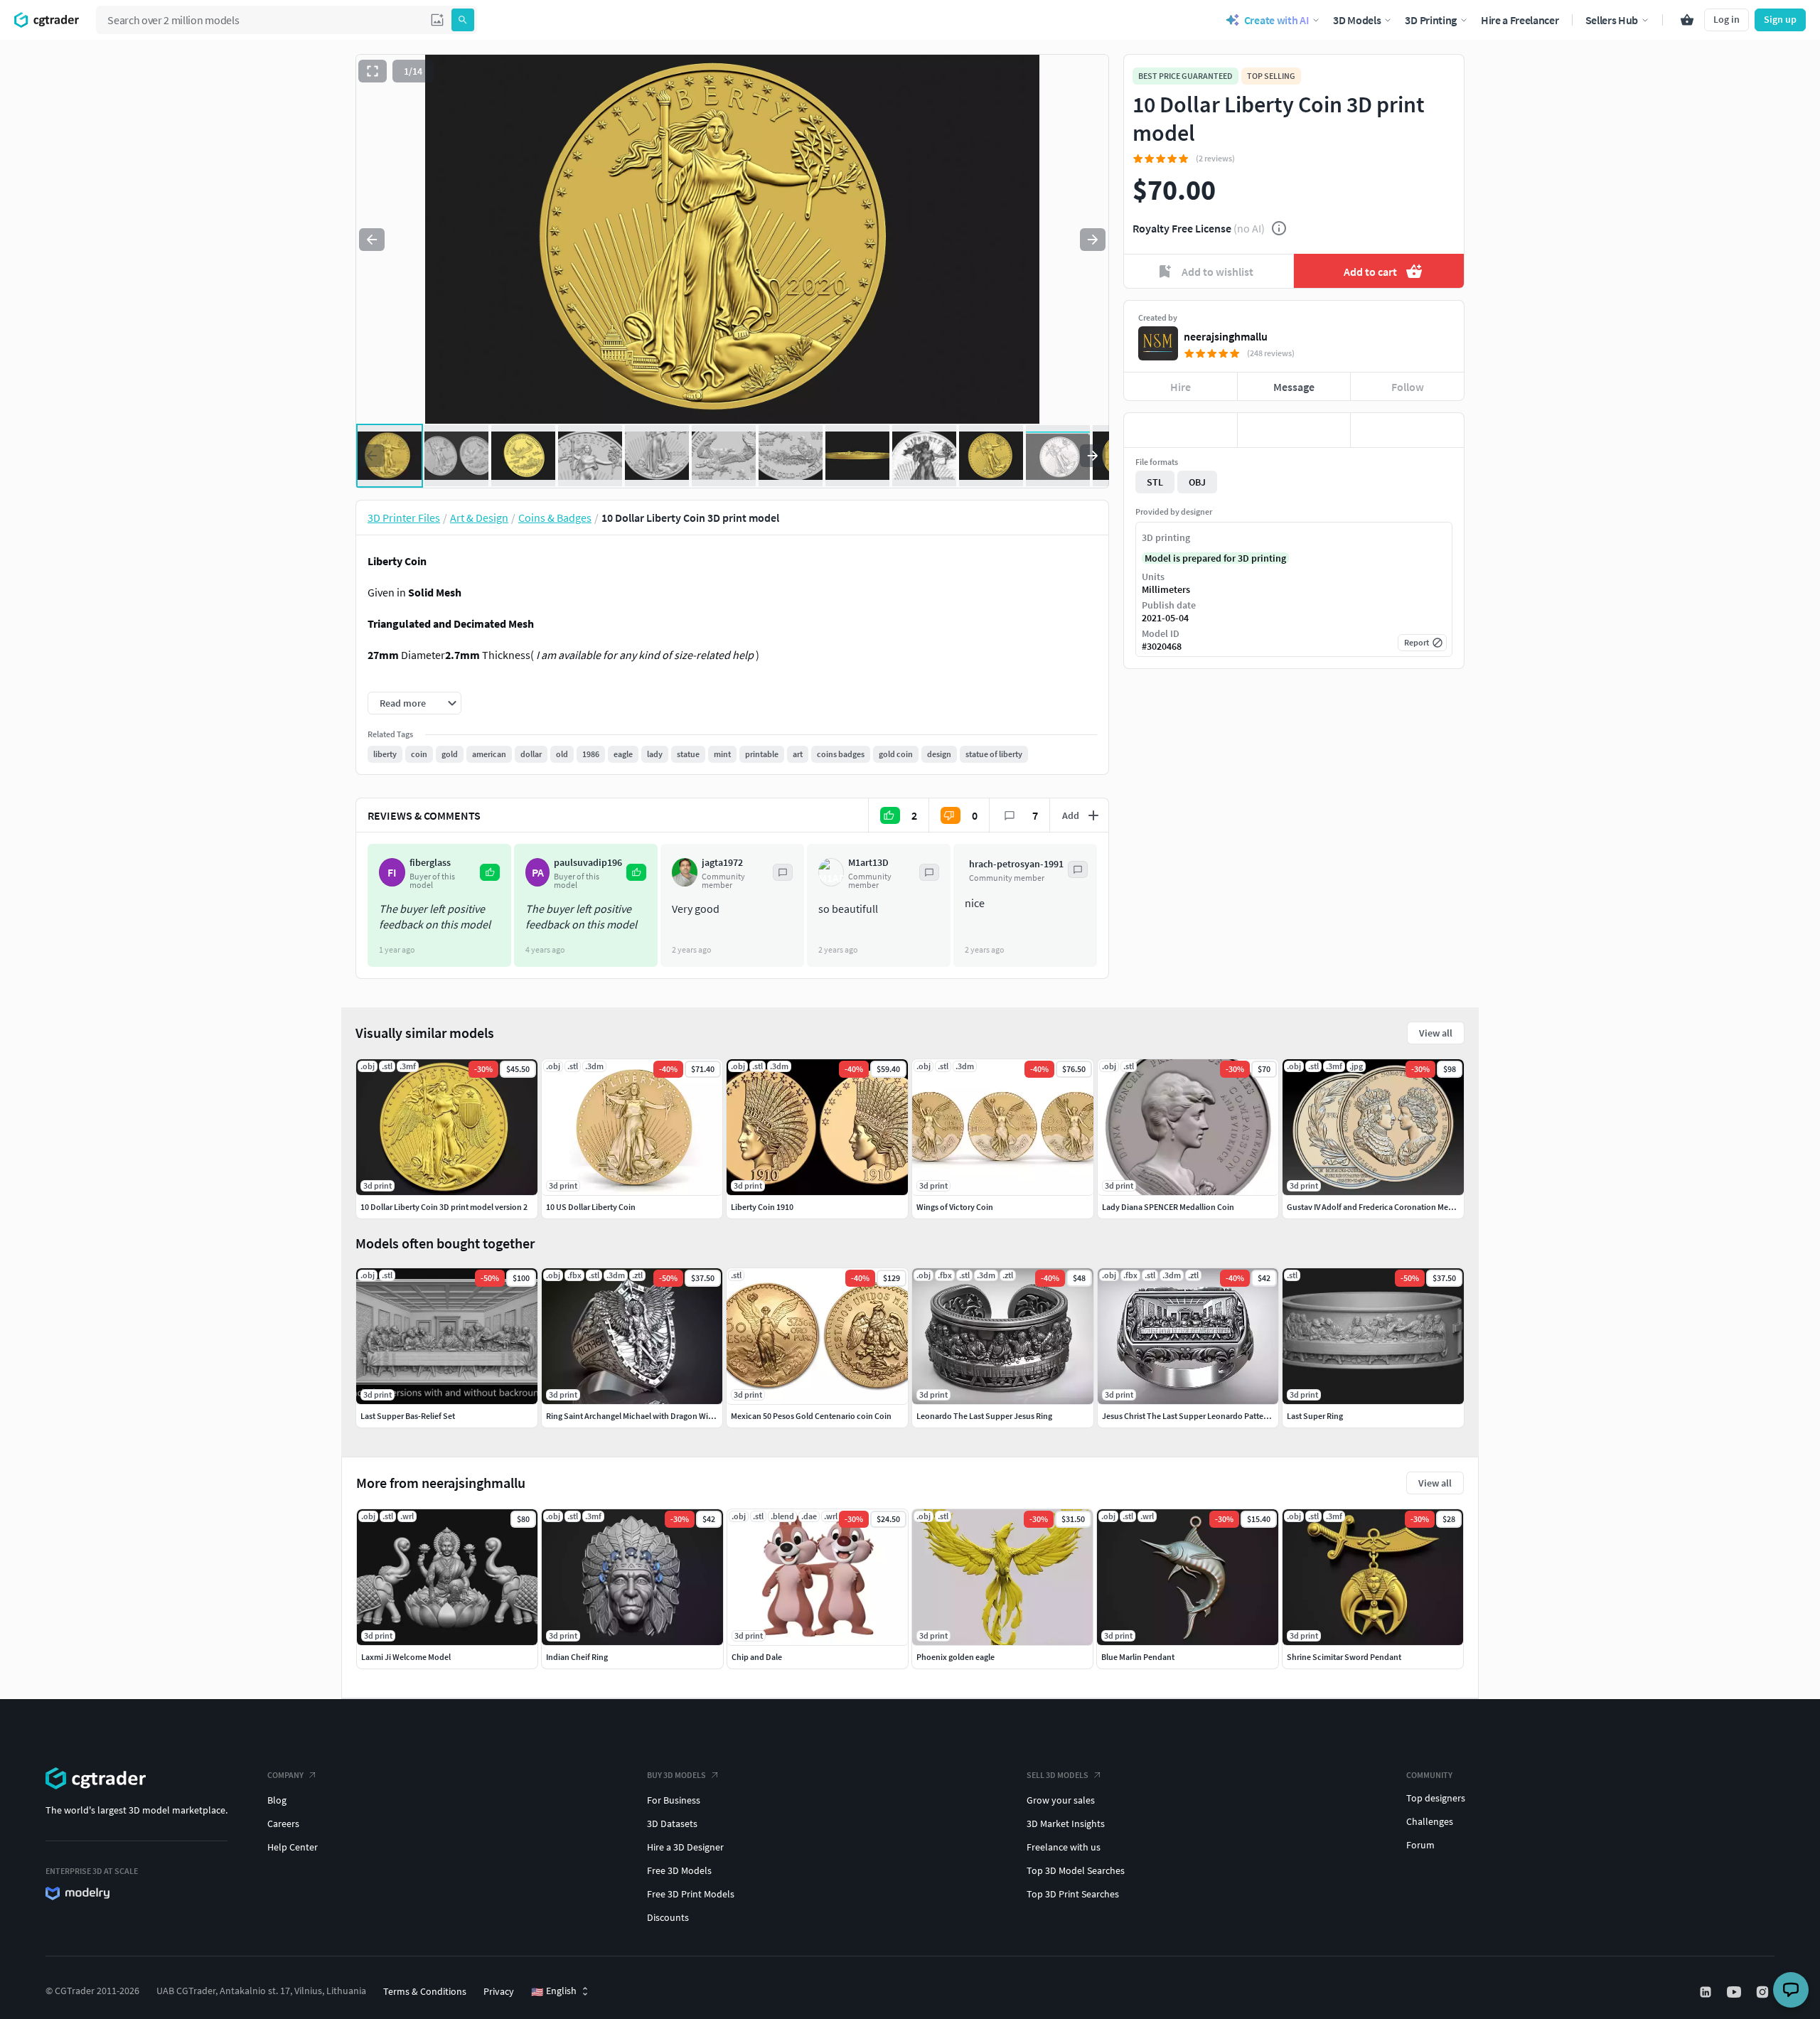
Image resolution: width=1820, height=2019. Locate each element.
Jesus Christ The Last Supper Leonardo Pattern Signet (1199, 1416)
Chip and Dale (757, 1657)
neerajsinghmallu (1226, 336)
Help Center (293, 1847)
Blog (277, 1800)
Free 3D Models (679, 1870)
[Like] (1181, 430)
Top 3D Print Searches (1073, 1894)
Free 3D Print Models (691, 1894)
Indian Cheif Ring (577, 1657)
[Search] (463, 20)
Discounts (668, 1917)
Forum (1420, 1845)
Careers (283, 1823)
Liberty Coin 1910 (762, 1207)
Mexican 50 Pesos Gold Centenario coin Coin (811, 1416)
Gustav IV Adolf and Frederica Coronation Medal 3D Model (1391, 1207)
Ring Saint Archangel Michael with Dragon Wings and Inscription (662, 1416)
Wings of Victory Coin (955, 1207)
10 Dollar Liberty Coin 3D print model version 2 (444, 1207)
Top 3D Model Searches (1076, 1870)
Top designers (1436, 1798)
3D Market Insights (1066, 1823)
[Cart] (1687, 20)
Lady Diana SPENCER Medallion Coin (1168, 1207)
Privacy (499, 1991)
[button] (437, 20)
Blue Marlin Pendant (1138, 1657)
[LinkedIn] (1707, 1992)
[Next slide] (1093, 240)
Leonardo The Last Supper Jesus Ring (984, 1416)
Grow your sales (1061, 1800)
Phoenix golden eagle (955, 1657)
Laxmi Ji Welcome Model (406, 1657)
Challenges (1430, 1821)
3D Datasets (672, 1823)
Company (285, 1775)
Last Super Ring (1315, 1416)
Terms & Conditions (425, 1991)
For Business (674, 1800)
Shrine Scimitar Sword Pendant (1344, 1657)
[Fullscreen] (373, 71)
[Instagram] (1764, 1992)
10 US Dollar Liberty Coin (591, 1207)
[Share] (1407, 430)
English (554, 1991)
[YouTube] (1735, 1992)
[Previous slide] (372, 240)
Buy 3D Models (676, 1775)
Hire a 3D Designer (685, 1847)
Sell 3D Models (1058, 1775)
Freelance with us (1064, 1847)
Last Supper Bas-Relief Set (408, 1416)
